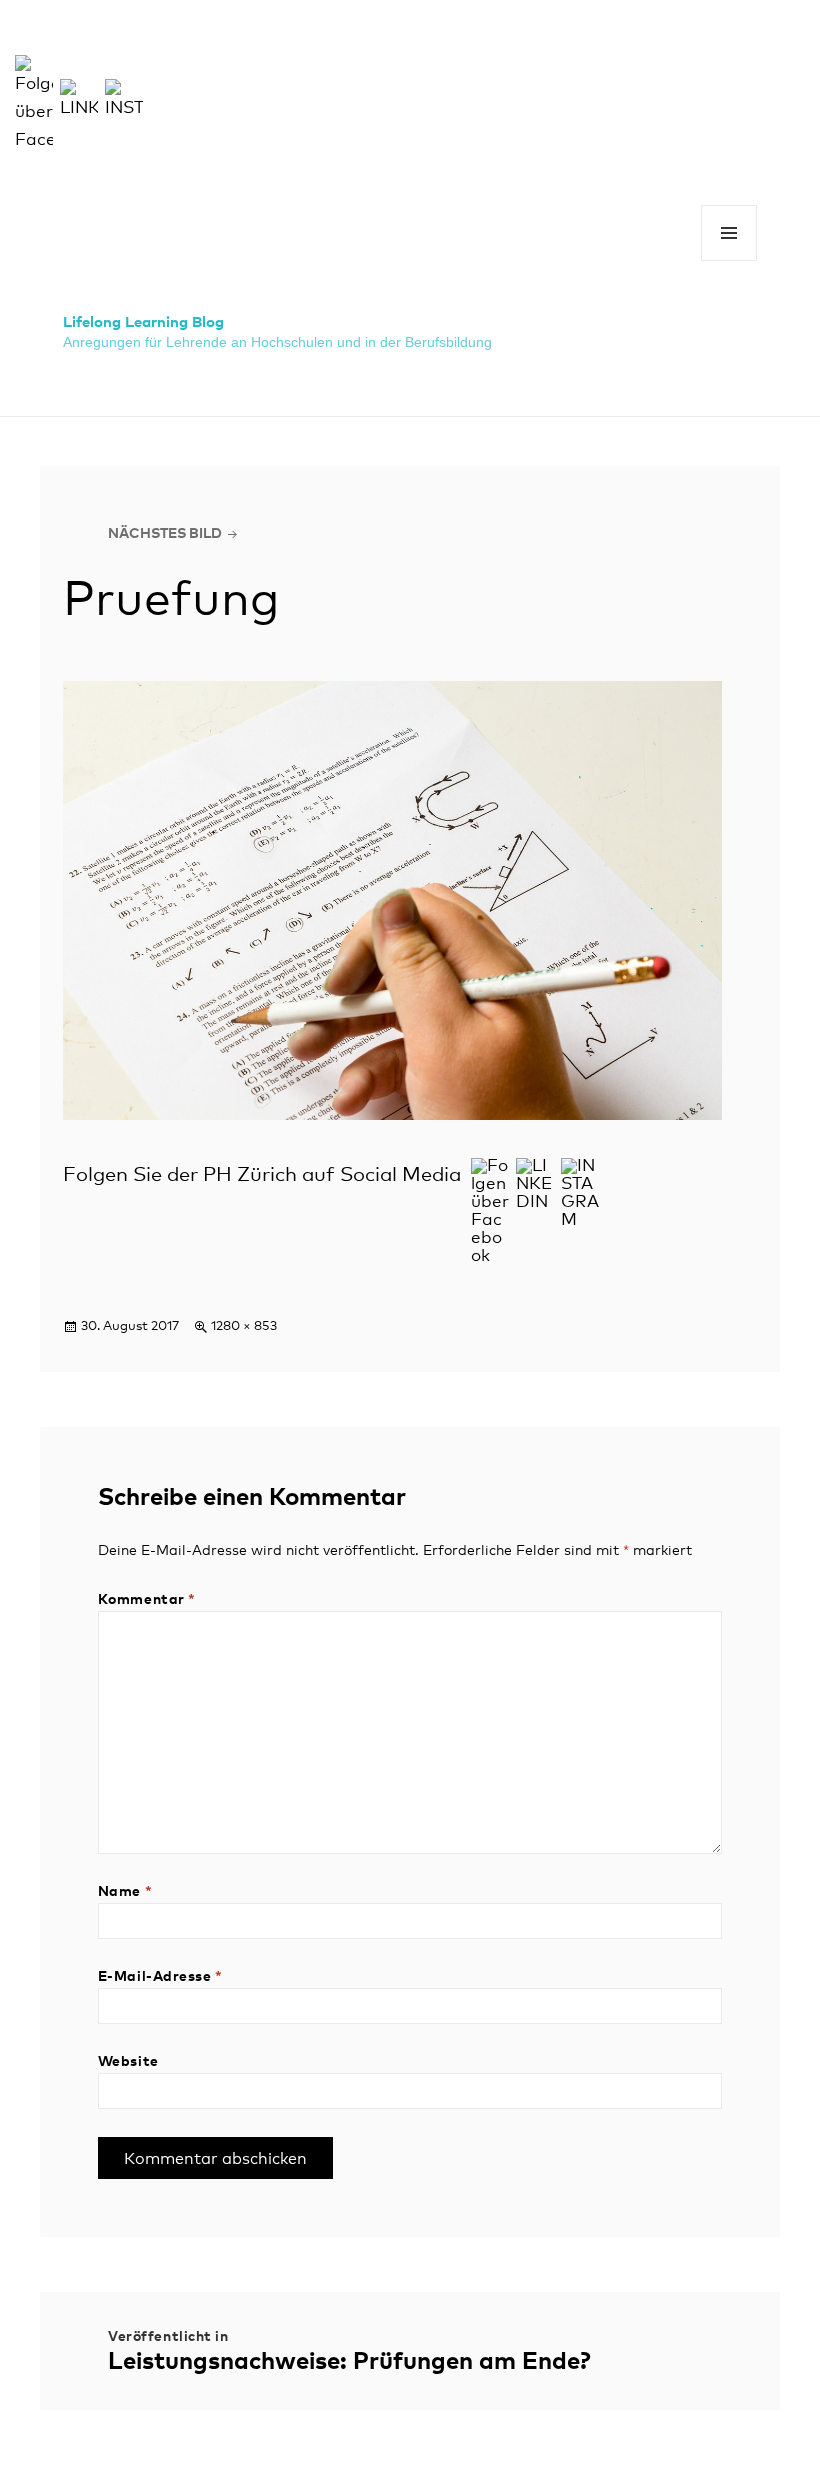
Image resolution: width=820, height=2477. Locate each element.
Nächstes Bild (165, 534)
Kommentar (147, 1600)
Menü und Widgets (729, 260)
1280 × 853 (244, 1326)
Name (125, 1892)
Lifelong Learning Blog (143, 322)
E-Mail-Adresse (160, 1977)
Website (128, 2062)
